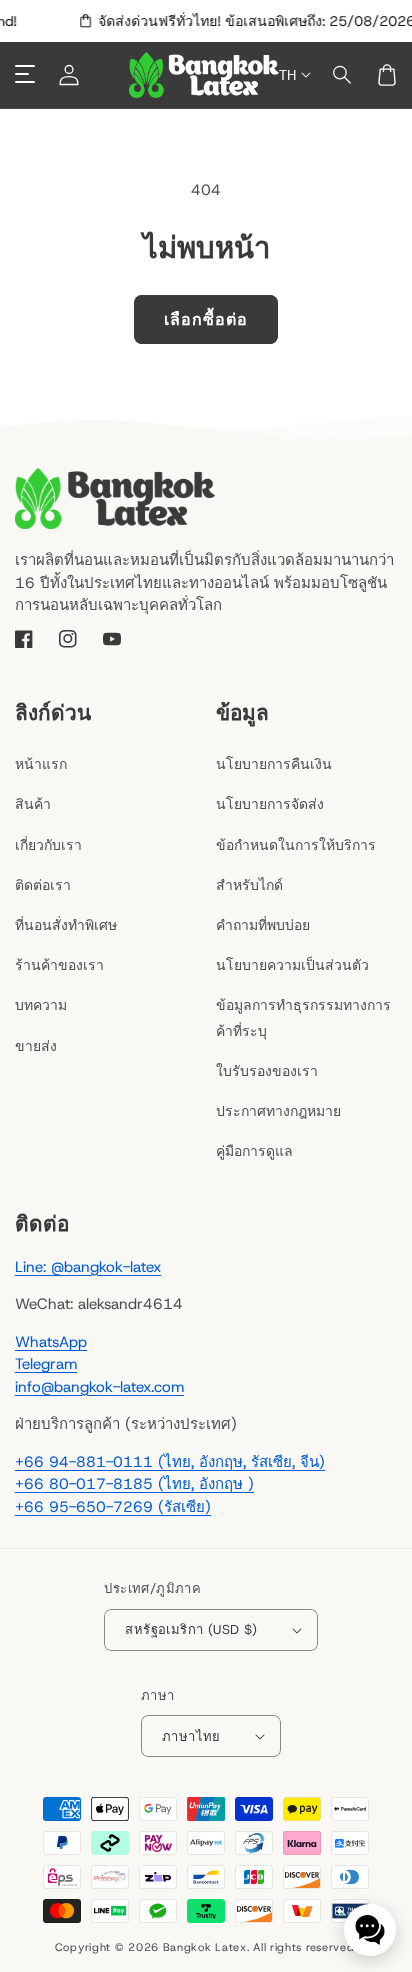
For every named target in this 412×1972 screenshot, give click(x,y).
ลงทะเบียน (206, 1089)
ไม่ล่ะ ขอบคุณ (206, 1141)
